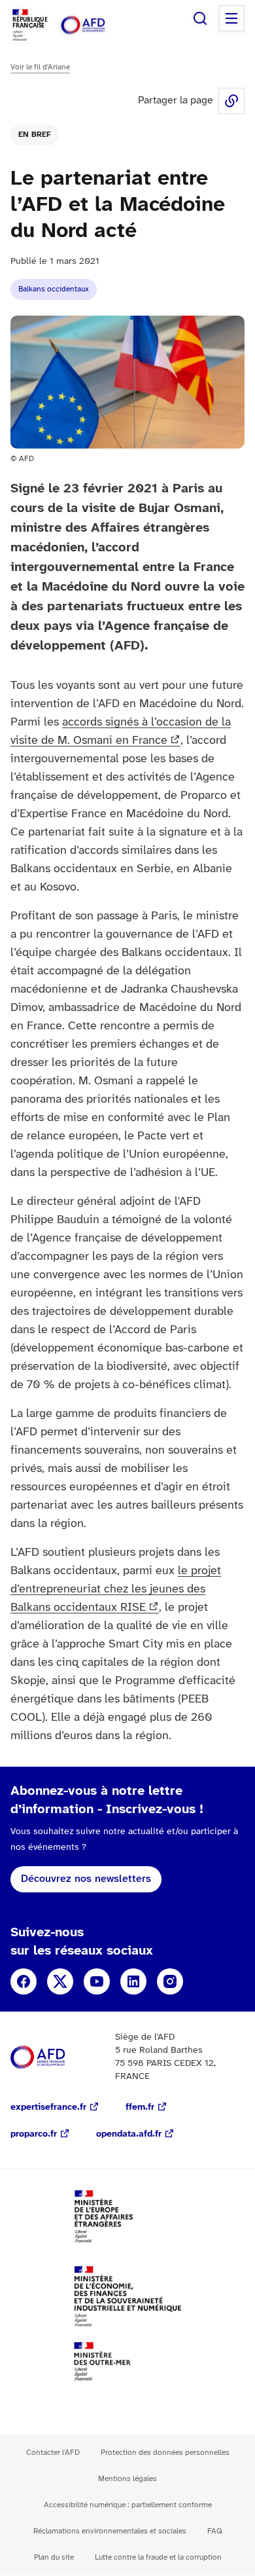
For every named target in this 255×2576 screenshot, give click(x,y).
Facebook (24, 1981)
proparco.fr (34, 2134)
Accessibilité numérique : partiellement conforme (128, 2505)
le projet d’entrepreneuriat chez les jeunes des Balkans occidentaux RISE (116, 1590)
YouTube (97, 1981)
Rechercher (200, 18)
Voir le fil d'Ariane (40, 67)
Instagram (170, 1981)
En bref (35, 135)
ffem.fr (140, 2107)
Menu (231, 18)
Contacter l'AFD (53, 2453)
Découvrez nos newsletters (86, 1879)
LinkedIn (133, 1981)
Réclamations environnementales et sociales (110, 2531)
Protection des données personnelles (165, 2453)
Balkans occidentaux (54, 289)
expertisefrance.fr (48, 2107)
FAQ (215, 2531)
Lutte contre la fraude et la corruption (158, 2557)
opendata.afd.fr (129, 2134)
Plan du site (54, 2557)
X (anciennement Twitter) (60, 1981)
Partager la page (231, 101)
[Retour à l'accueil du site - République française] (97, 25)
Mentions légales (127, 2479)
